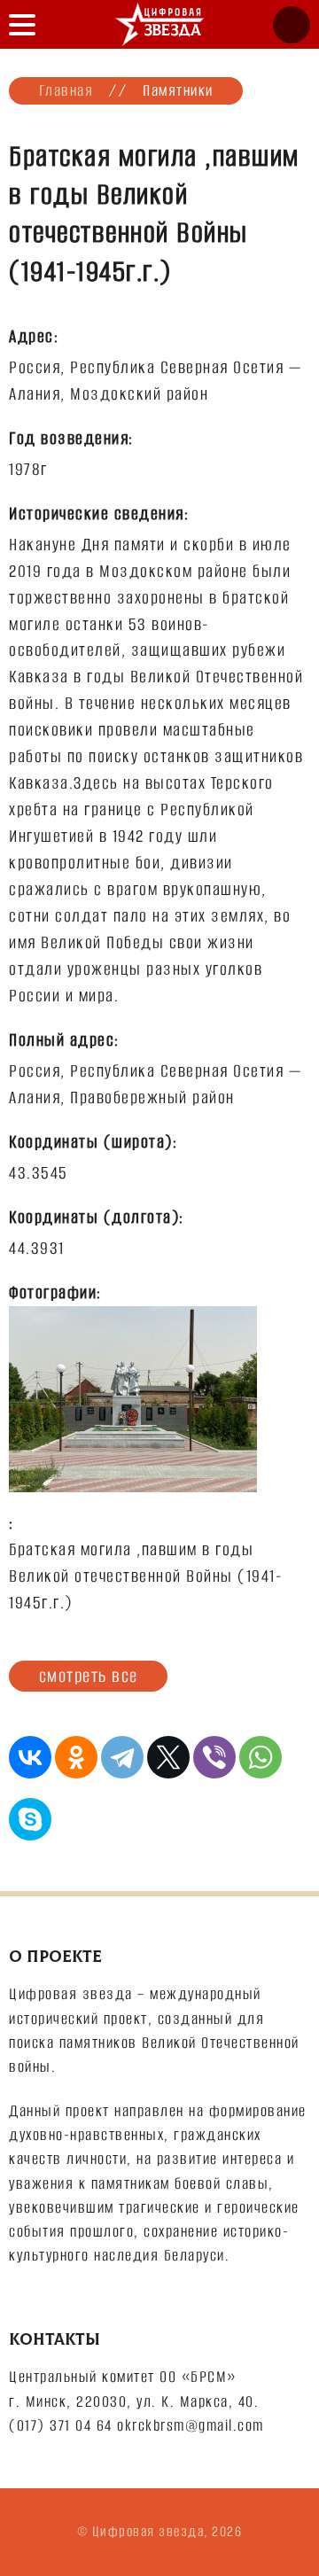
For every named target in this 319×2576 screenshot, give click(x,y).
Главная (66, 90)
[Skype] (30, 1819)
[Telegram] (122, 1757)
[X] (168, 1757)
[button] (22, 24)
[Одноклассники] (76, 1757)
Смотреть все (89, 1676)
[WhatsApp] (261, 1757)
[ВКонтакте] (30, 1757)
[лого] (159, 24)
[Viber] (214, 1757)
